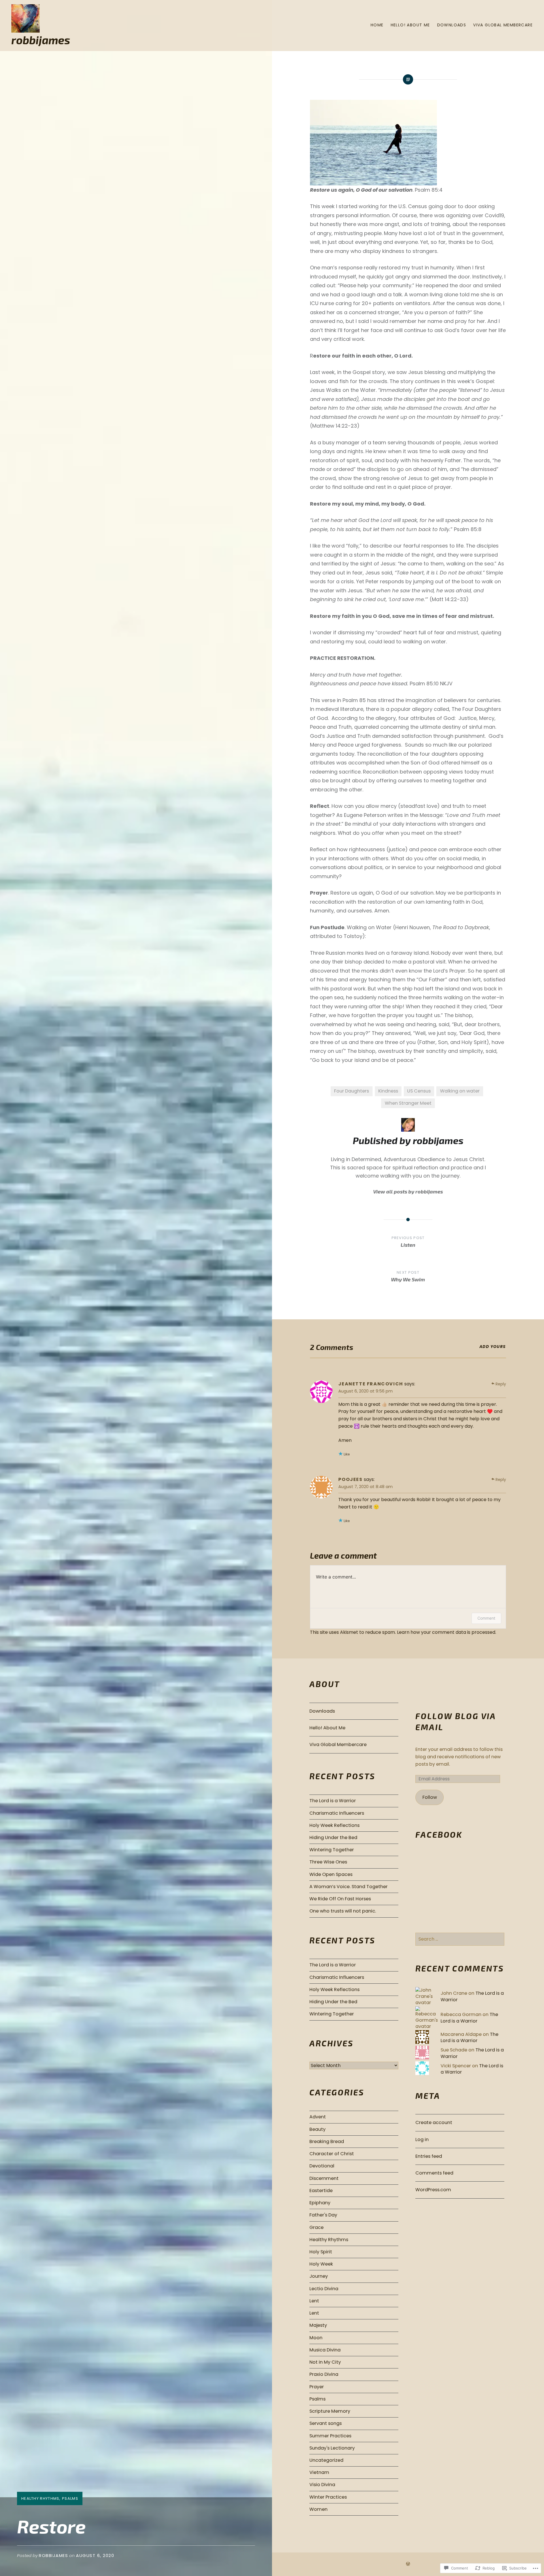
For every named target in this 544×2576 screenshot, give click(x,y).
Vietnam (319, 2472)
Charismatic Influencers (337, 1813)
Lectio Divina (324, 2289)
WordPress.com (433, 2190)
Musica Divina (325, 2350)
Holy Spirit (321, 2252)
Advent (318, 2117)
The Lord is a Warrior (333, 1801)
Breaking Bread (327, 2141)
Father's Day (323, 2215)
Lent (314, 2301)
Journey (319, 2276)
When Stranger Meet (408, 1103)
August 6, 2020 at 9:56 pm (365, 1391)
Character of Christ (332, 2154)
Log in (422, 2139)
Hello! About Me (410, 25)
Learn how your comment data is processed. (447, 1632)
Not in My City (325, 2362)
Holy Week (321, 2264)
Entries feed (429, 2156)
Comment (486, 1618)
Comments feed (434, 2173)
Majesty (318, 2325)
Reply (501, 1384)
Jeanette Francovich (371, 1384)
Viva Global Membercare (503, 25)
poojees (350, 1479)
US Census (419, 1091)
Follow (430, 1797)
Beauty (317, 2129)
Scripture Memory (330, 2411)
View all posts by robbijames (408, 1191)
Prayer (317, 2387)
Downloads (452, 25)
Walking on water (460, 1091)
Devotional (322, 2166)
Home (377, 25)
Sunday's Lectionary (332, 2448)
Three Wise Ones (328, 1862)
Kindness (388, 1091)
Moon (316, 2338)
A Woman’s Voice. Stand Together (348, 1887)
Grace (316, 2227)
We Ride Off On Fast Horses (340, 1899)
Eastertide (321, 2191)
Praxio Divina (324, 2374)
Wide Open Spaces (331, 1874)
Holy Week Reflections (334, 1825)
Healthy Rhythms (40, 2498)
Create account (434, 2122)
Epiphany (320, 2203)
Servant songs (326, 2423)
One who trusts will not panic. (343, 1911)
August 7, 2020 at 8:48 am (365, 1486)
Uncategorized (326, 2460)
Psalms (70, 2498)
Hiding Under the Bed (333, 1838)
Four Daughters (351, 1091)
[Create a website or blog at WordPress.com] (408, 2564)
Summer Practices (330, 2436)
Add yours (493, 1347)
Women (318, 2509)
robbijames (41, 40)
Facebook (439, 1834)
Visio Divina (322, 2485)
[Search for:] (460, 1939)
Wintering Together (332, 1850)
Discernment (324, 2178)
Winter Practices (328, 2497)
